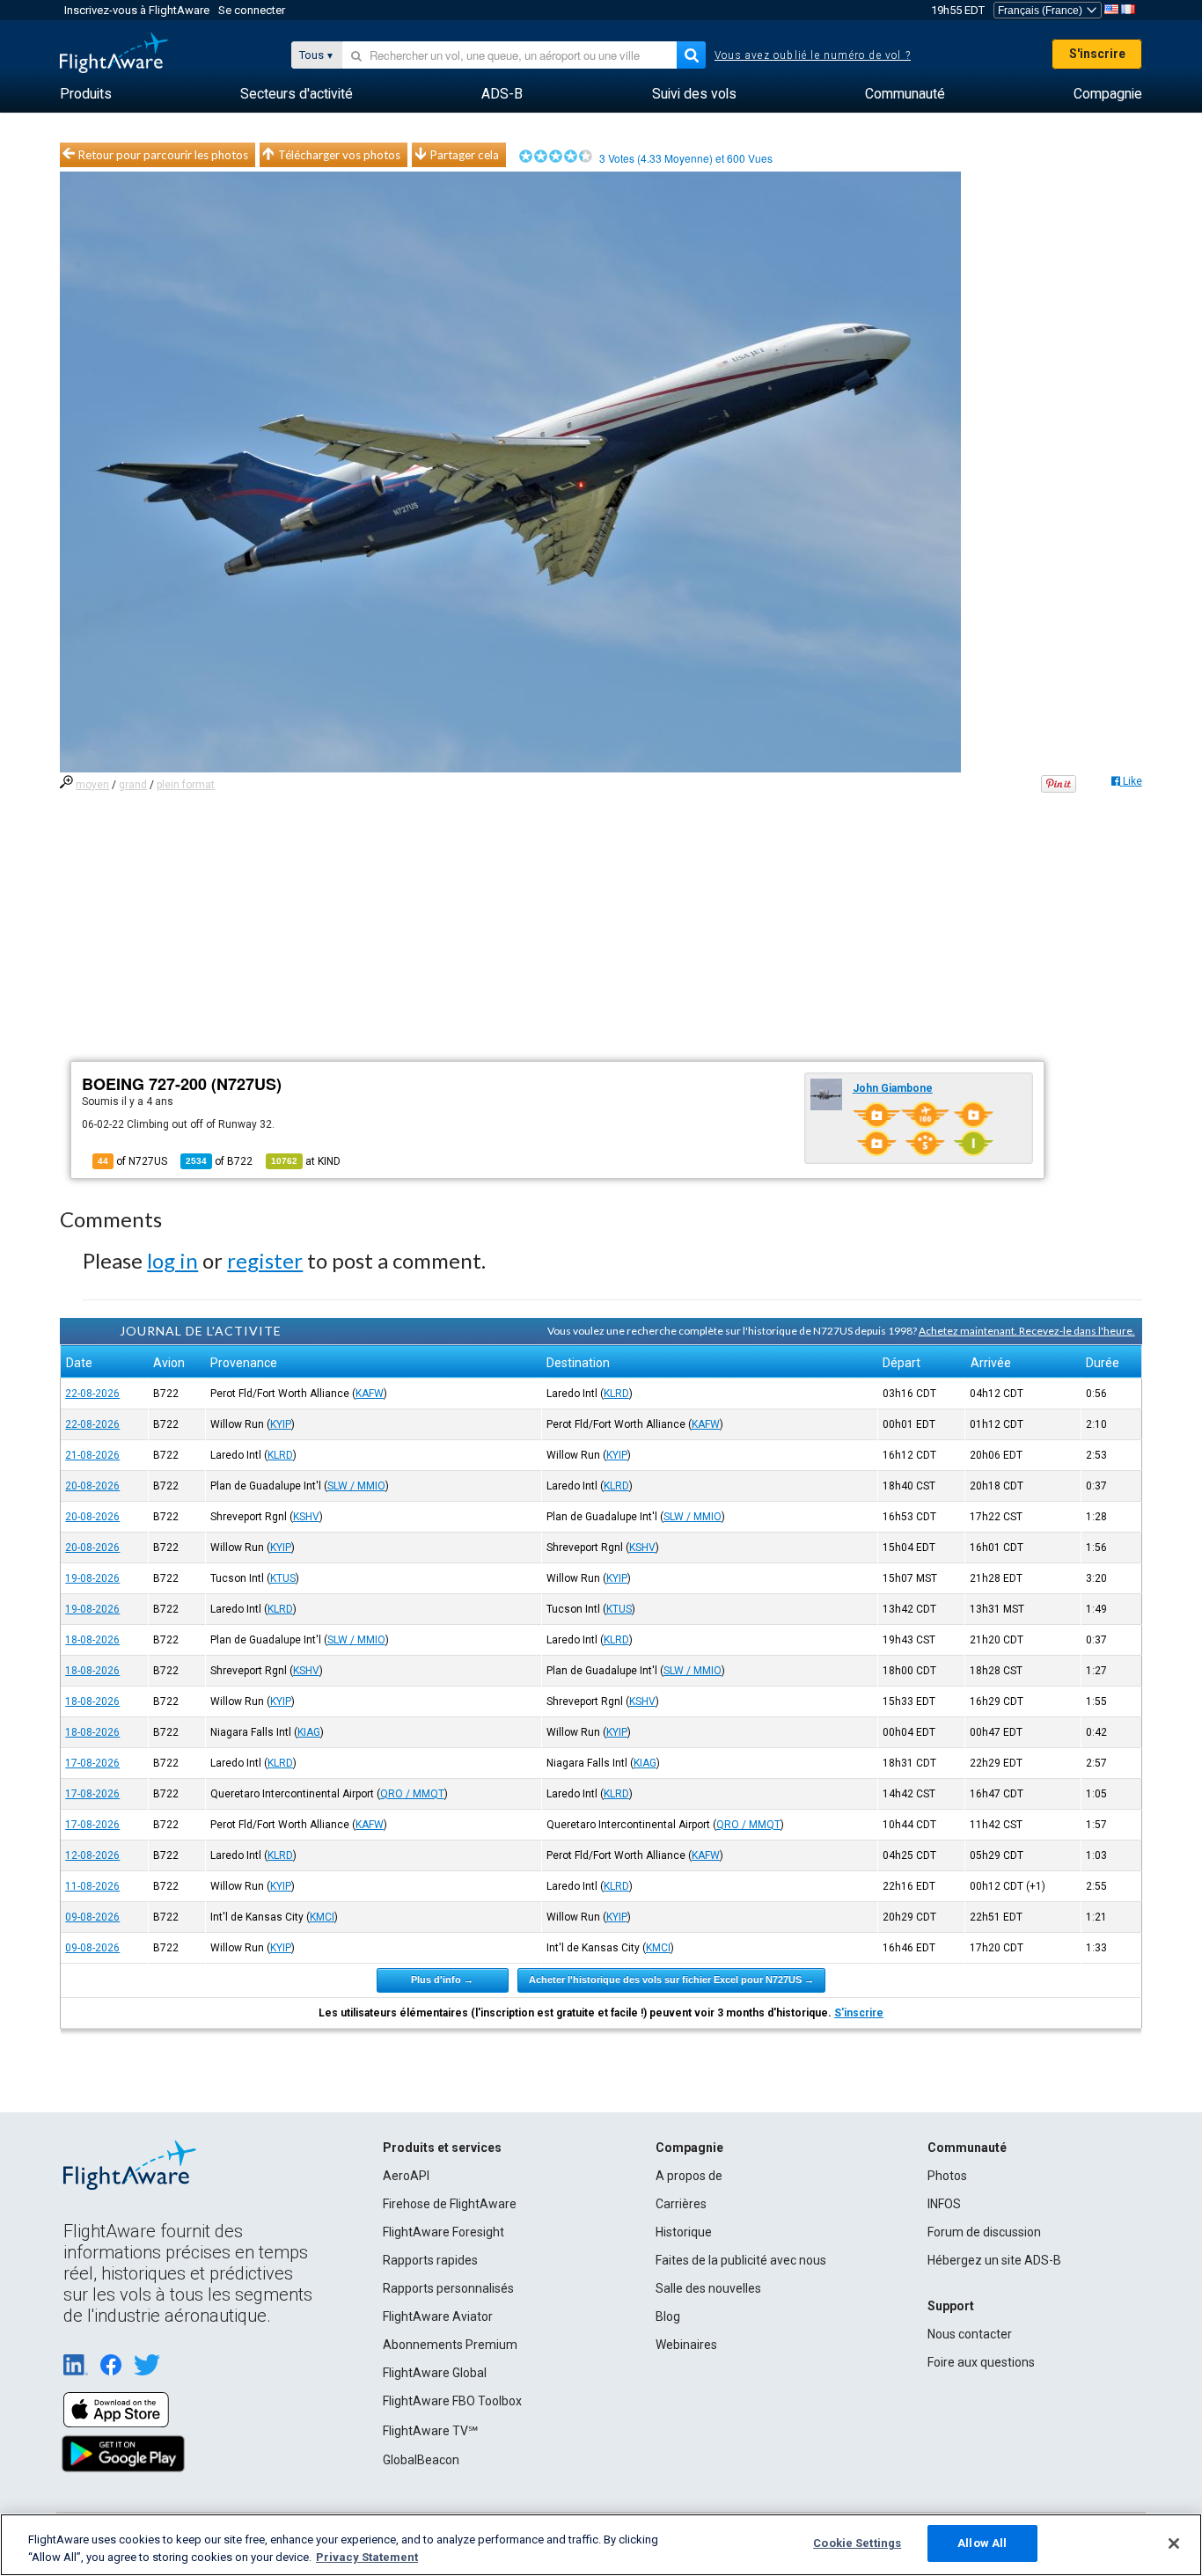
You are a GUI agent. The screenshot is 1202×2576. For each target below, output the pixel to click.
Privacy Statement (367, 2557)
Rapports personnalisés (448, 2288)
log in (172, 1260)
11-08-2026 (92, 1886)
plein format (186, 785)
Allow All (982, 2543)
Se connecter (252, 10)
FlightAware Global (435, 2373)
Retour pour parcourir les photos (163, 155)
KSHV (306, 1517)
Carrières (681, 2204)
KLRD (616, 1394)
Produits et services (442, 2148)
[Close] (1174, 2543)
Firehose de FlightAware (450, 2204)
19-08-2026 (92, 1578)
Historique (684, 2232)
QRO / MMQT (412, 1794)
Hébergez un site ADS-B (994, 2260)
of (219, 1161)
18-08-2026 (92, 1640)
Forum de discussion (984, 2232)
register (265, 1260)
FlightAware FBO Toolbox (452, 2401)
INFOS (944, 2204)
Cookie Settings (857, 2543)
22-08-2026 (92, 1394)
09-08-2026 (92, 1917)
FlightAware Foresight (443, 2232)
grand (133, 785)
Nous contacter (970, 2334)
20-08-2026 (92, 1486)
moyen (92, 785)
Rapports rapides (430, 2260)
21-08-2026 (92, 1455)
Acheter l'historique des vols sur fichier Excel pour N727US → (671, 1980)
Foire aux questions (981, 2362)
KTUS (283, 1578)
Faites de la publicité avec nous (741, 2260)
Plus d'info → (442, 1980)
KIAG (309, 1732)
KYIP (281, 1424)
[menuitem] (86, 94)
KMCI (322, 1917)
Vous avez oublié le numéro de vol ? (813, 55)
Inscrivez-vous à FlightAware (137, 10)
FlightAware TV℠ (430, 2431)
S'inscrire (1097, 54)
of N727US (132, 1161)
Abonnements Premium (450, 2345)
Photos (947, 2176)
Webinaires (686, 2345)
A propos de (689, 2176)
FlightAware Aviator (438, 2316)
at (306, 1161)
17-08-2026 (92, 1763)
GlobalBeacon (421, 2460)
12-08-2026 (92, 1855)
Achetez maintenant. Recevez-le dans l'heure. (1027, 1331)
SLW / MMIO (356, 1486)
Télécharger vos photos (339, 155)
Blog (668, 2316)
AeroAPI (406, 2176)
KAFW (370, 1394)
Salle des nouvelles (708, 2288)
